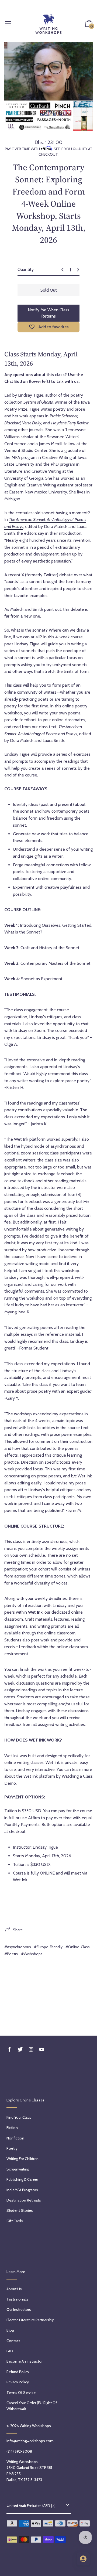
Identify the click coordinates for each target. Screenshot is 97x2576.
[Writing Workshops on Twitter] (20, 2049)
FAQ (10, 2351)
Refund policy (18, 2372)
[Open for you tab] (83, 2559)
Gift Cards (15, 2221)
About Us (14, 2289)
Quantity (26, 269)
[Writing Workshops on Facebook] (9, 2049)
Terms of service (21, 2393)
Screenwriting (18, 2169)
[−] (63, 270)
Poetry (12, 2148)
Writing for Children (22, 2159)
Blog (10, 2330)
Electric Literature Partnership (30, 2320)
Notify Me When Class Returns (48, 313)
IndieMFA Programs (22, 2190)
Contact (13, 2341)
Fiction (12, 2128)
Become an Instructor (25, 2361)
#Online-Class (78, 1947)
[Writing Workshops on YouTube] (42, 2049)
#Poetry (11, 1954)
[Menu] (8, 24)
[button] (89, 24)
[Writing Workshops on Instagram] (31, 2049)
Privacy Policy (18, 2382)
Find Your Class (19, 2117)
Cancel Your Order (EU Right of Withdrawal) (32, 2406)
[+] (78, 270)
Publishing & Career (22, 2179)
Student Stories (20, 2210)
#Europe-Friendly (48, 1947)
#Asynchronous (18, 1947)
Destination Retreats (24, 2200)
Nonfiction (15, 2138)
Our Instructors (19, 2309)
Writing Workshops (35, 2426)
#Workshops (32, 1954)
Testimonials (17, 2299)
